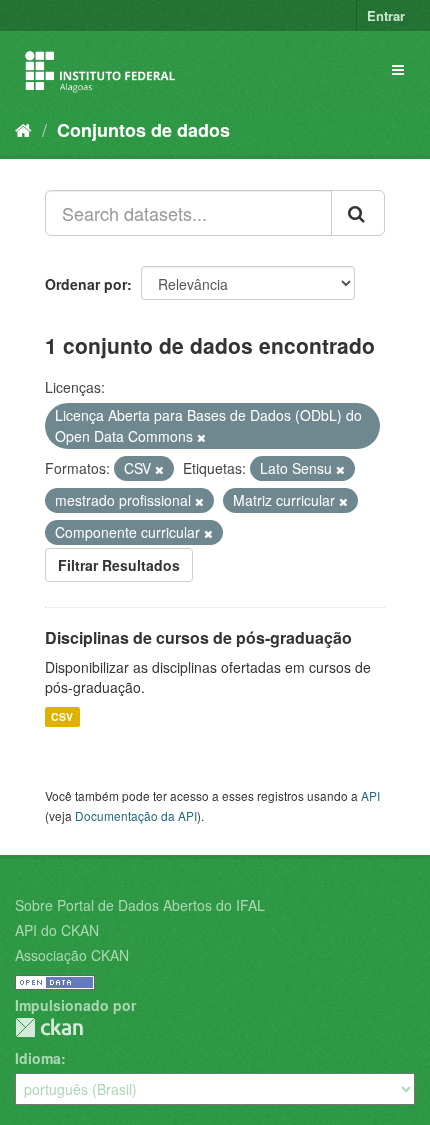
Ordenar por (86, 284)
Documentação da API (136, 815)
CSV (62, 716)
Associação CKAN (72, 955)
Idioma (38, 1058)
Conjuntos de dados (143, 130)
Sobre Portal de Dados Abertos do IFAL (140, 905)
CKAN (49, 1027)
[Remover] (201, 437)
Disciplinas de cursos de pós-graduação (198, 637)
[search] (358, 213)
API (370, 795)
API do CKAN (57, 930)
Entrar (386, 15)
